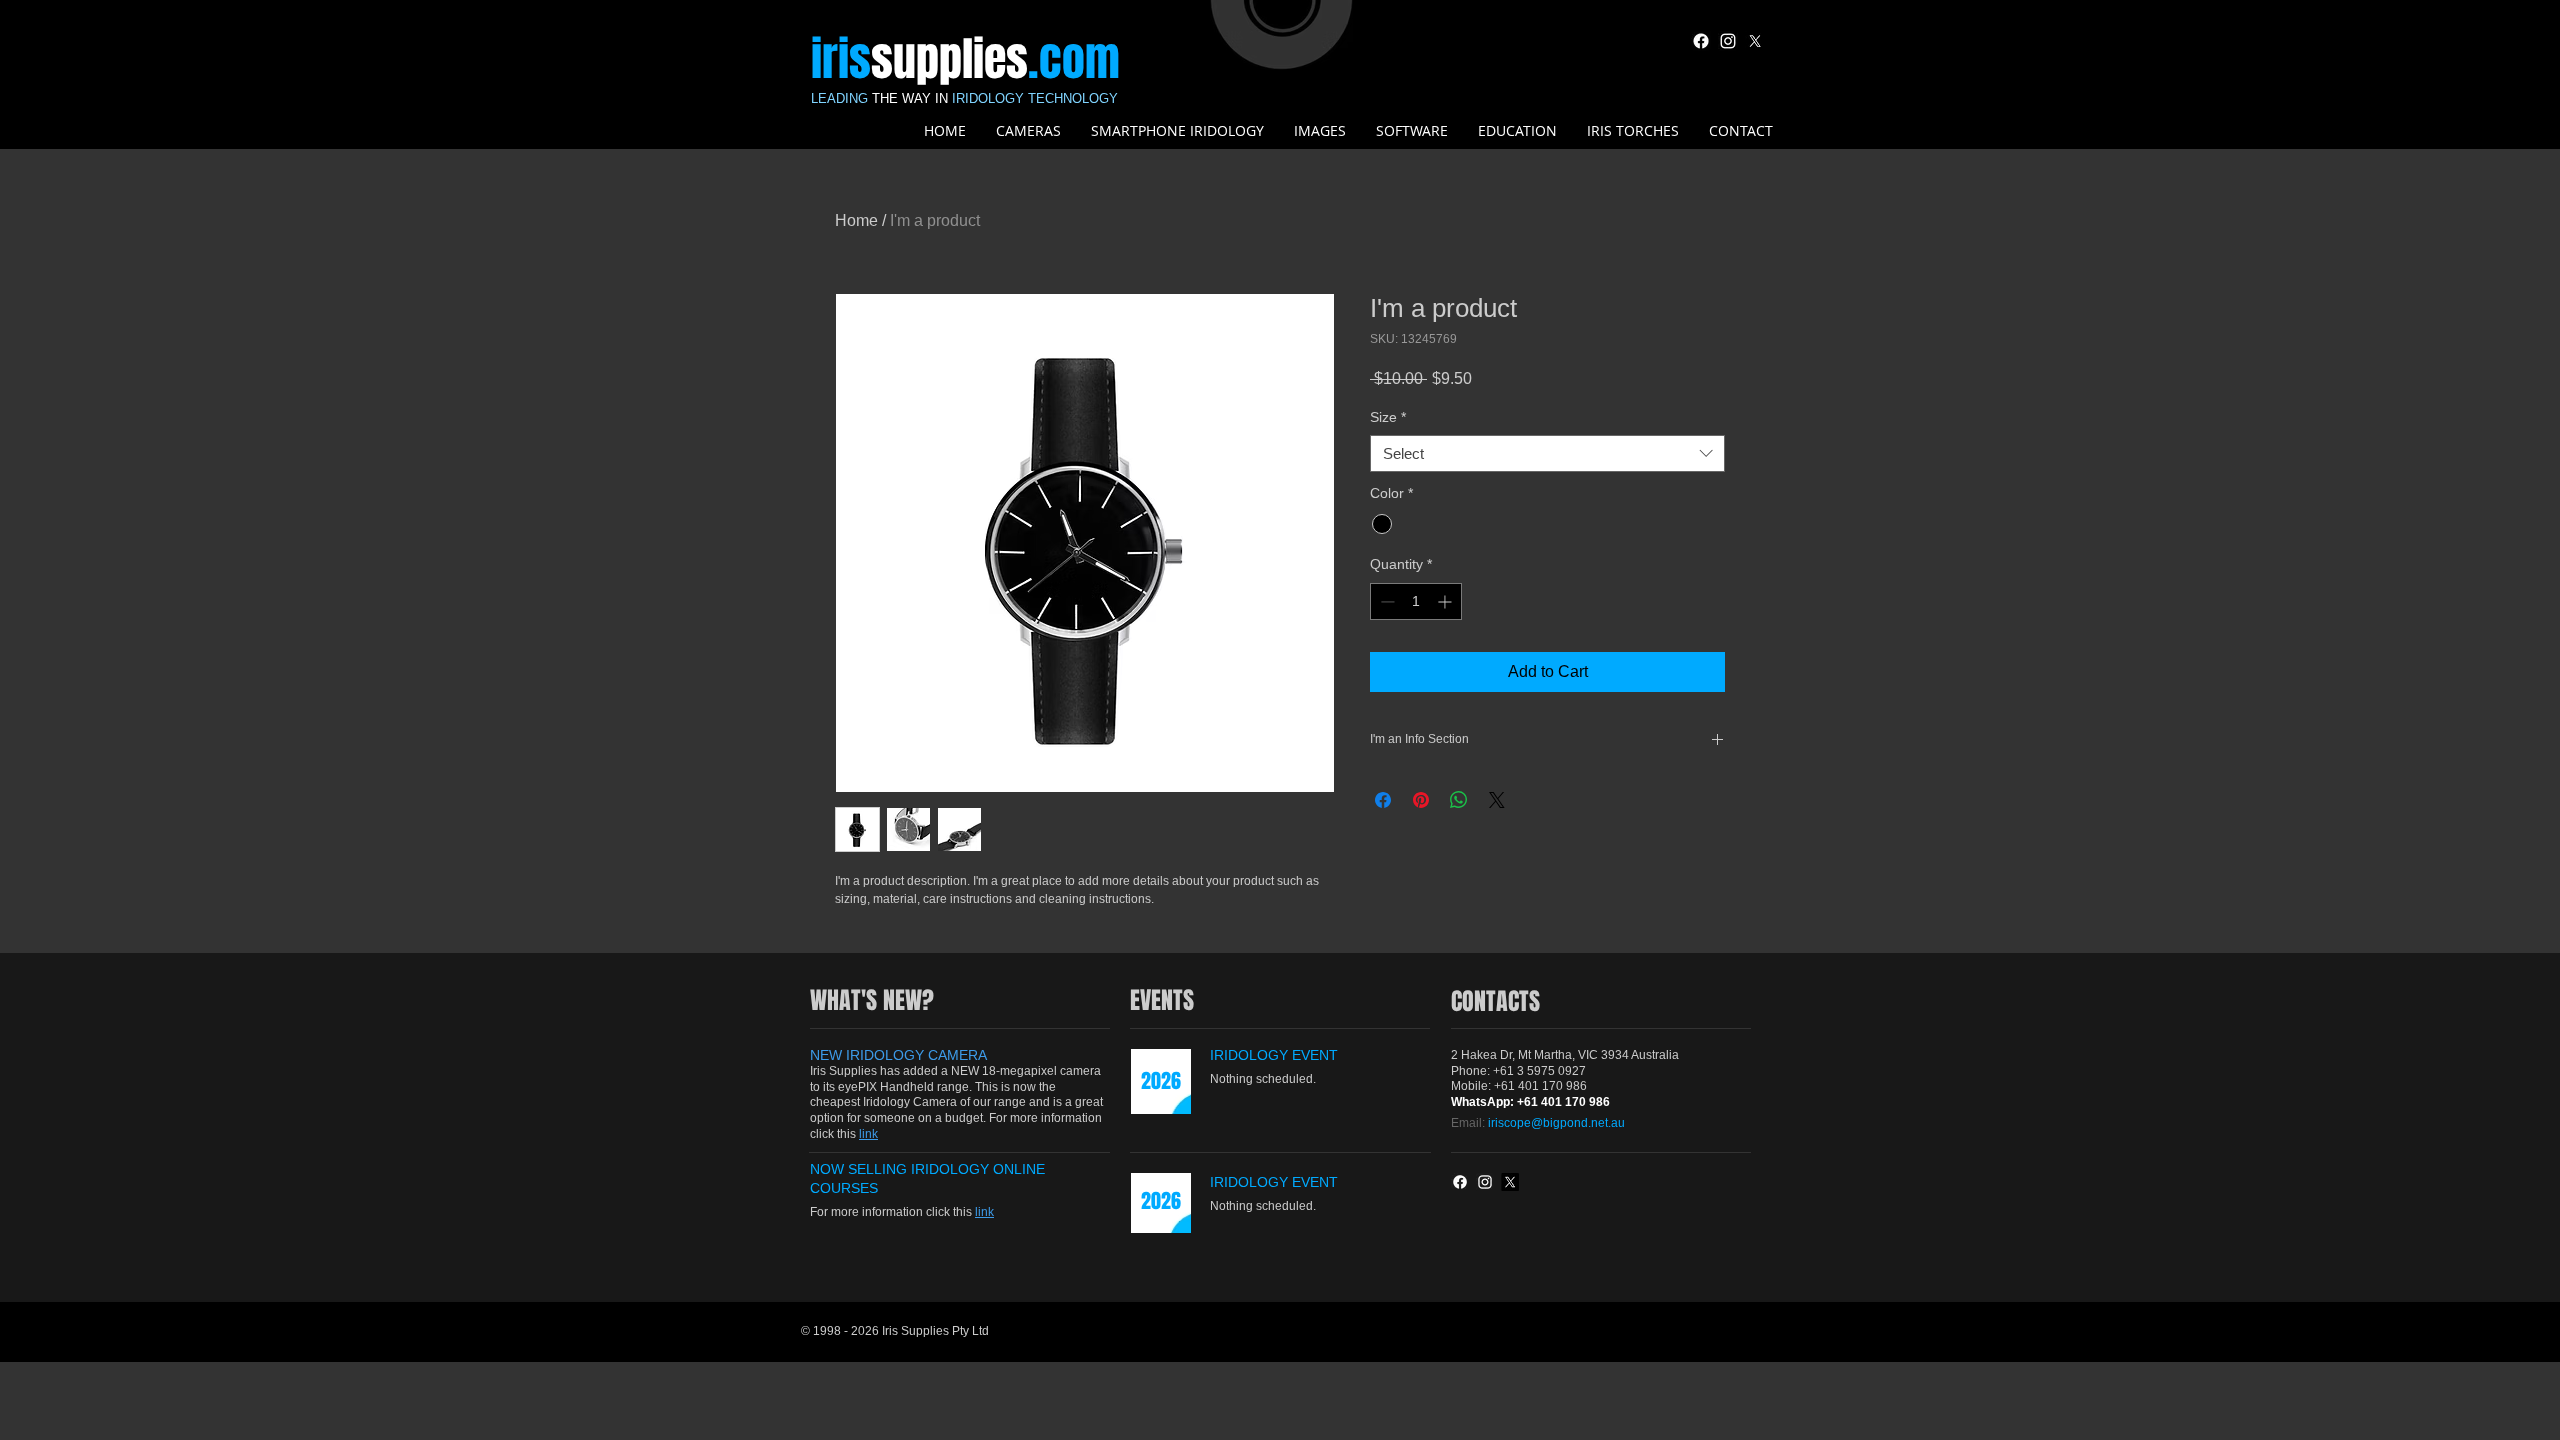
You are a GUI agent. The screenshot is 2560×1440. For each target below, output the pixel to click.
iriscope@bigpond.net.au (1556, 1123)
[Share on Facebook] (1383, 800)
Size (1388, 417)
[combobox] (1547, 454)
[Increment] (1446, 601)
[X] (1755, 41)
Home (856, 220)
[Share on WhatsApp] (1459, 800)
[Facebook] (1701, 41)
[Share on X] (1497, 800)
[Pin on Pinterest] (1421, 800)
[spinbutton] (1416, 601)
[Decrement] (1385, 601)
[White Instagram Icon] (1728, 41)
